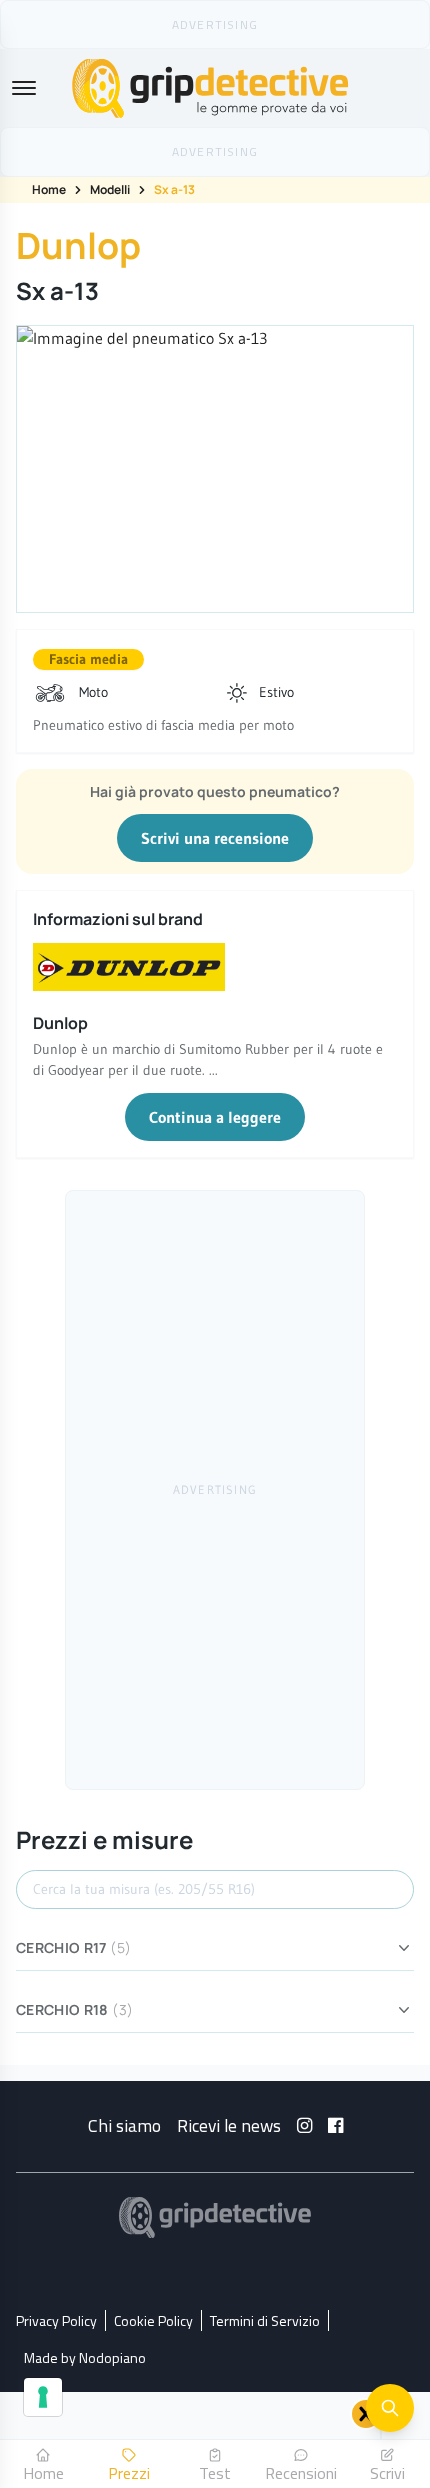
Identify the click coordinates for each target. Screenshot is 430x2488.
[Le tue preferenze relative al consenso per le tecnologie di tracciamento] (43, 2397)
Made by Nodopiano (85, 2357)
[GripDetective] (215, 2217)
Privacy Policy (56, 2320)
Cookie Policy (153, 2320)
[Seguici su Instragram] (304, 2125)
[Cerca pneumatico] (390, 2408)
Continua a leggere (215, 1117)
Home (49, 189)
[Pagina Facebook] (335, 2125)
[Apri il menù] (24, 88)
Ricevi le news (229, 2125)
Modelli (110, 189)
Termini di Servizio (265, 2320)
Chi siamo (124, 2125)
